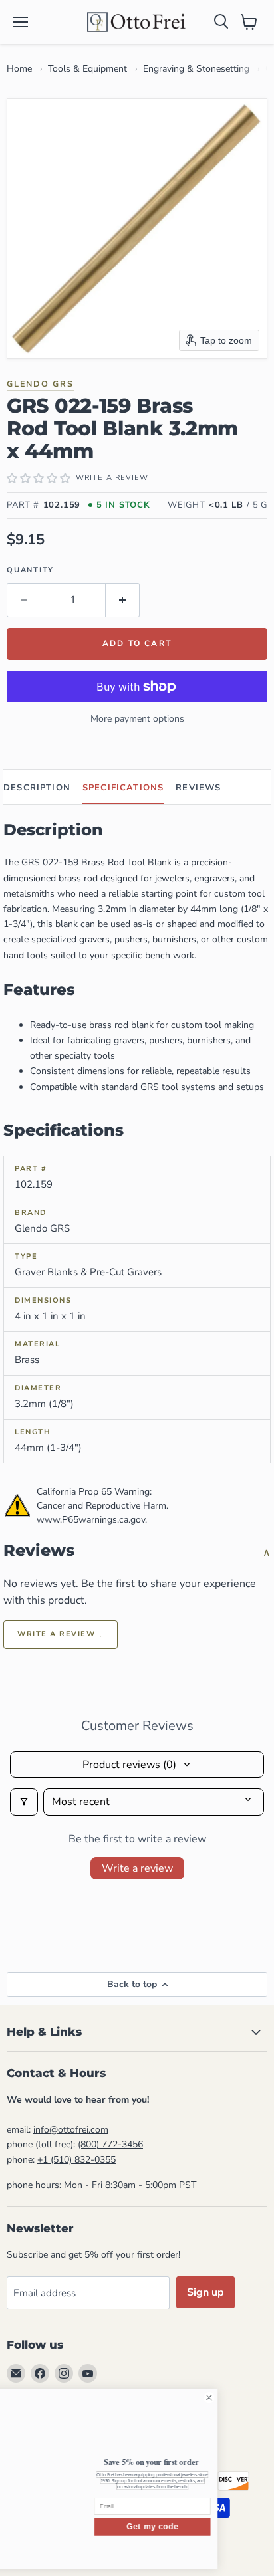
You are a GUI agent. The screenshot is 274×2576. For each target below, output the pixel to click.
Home (19, 69)
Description (37, 788)
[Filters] (24, 1802)
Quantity (30, 570)
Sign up (205, 2292)
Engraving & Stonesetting (196, 69)
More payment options (137, 719)
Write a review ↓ (61, 1634)
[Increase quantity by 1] (123, 600)
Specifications (123, 788)
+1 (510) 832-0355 (76, 2160)
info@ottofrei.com (71, 2130)
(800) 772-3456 (110, 2144)
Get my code (202, 2527)
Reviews (198, 788)
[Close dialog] (259, 2398)
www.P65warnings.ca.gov (91, 1520)
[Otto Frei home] (137, 22)
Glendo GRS (40, 384)
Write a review (137, 1868)
